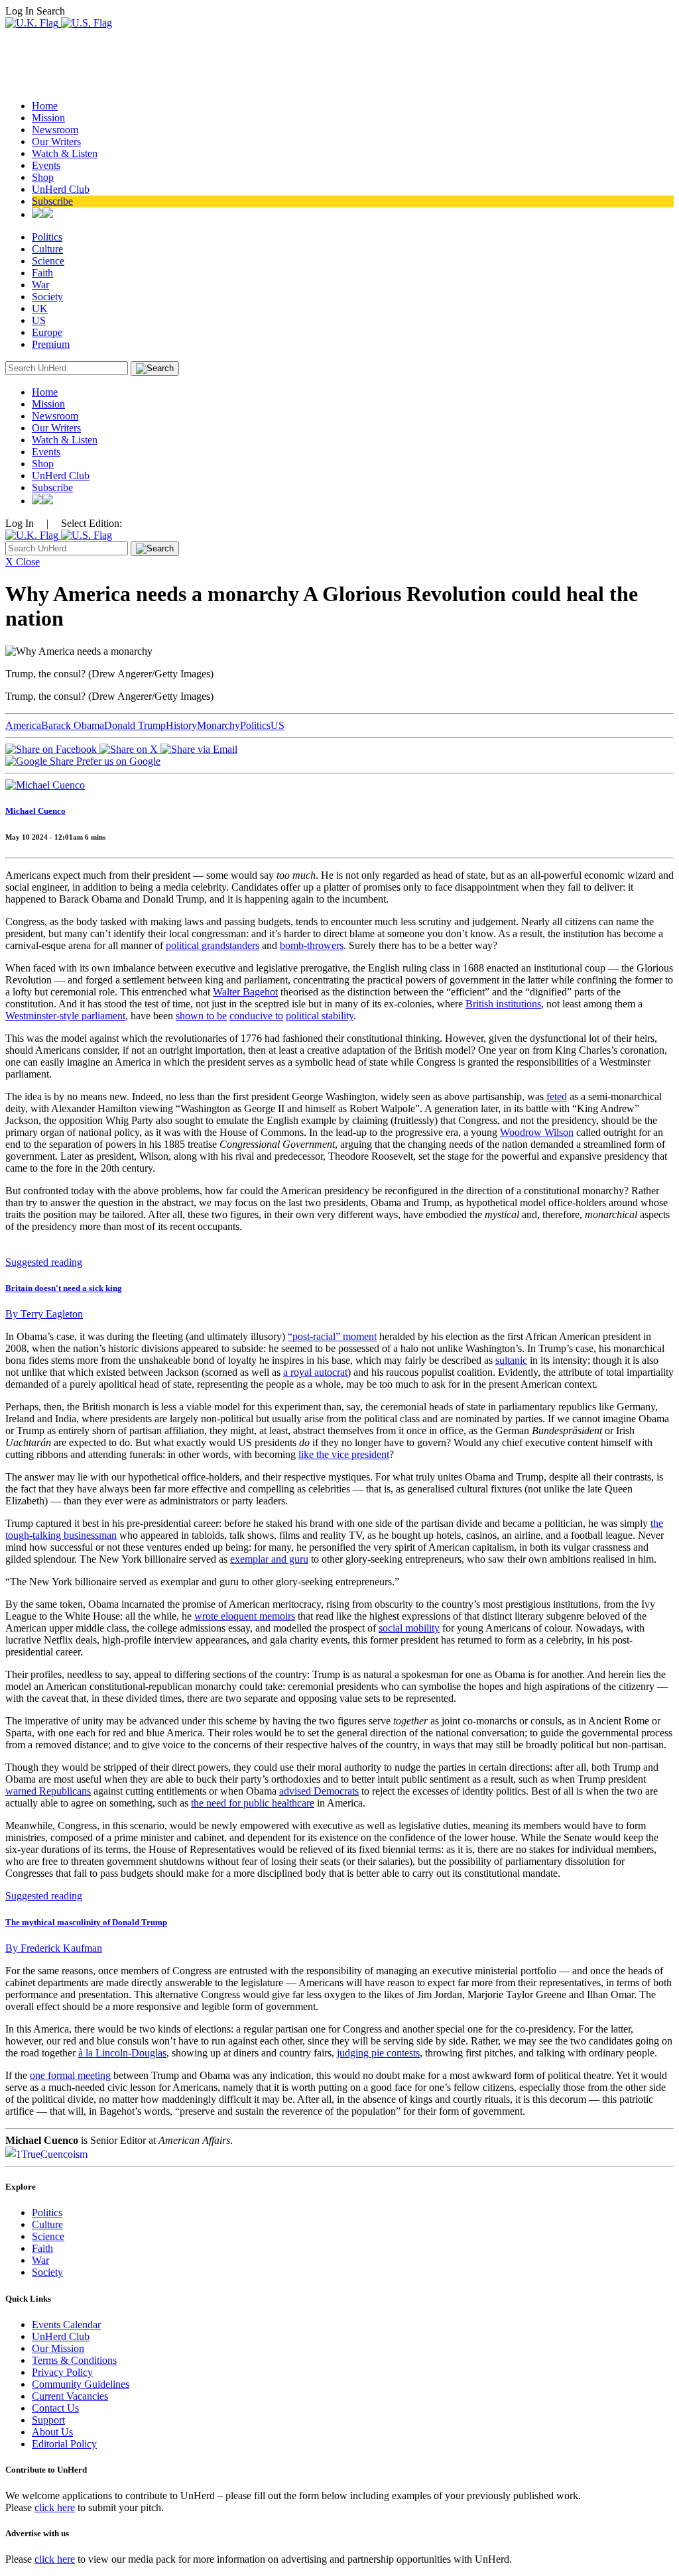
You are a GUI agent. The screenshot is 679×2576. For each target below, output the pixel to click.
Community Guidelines (81, 2384)
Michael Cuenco (35, 811)
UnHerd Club (61, 189)
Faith (42, 273)
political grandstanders (213, 945)
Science (48, 261)
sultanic (511, 1360)
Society (47, 297)
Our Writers (56, 141)
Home (45, 106)
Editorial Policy (64, 2444)
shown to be (201, 1016)
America (23, 725)
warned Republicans (48, 1791)
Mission (48, 118)
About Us (52, 2432)
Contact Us (55, 2408)
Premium (51, 344)
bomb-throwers (312, 945)
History (181, 725)
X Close (23, 562)
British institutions (503, 1004)
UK (40, 308)
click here (55, 2507)
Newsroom (55, 130)
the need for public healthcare (253, 1803)
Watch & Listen (65, 153)
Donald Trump (135, 725)
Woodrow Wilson (537, 1132)
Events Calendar (66, 2324)
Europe (47, 332)
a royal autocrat (315, 1372)
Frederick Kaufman (54, 1948)
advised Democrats (319, 1791)
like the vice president (344, 1454)
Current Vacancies (70, 2396)
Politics (47, 237)
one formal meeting (70, 2075)
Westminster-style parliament (65, 1016)
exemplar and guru (269, 1559)
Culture (47, 249)
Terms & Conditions (74, 2360)
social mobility (409, 1628)
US (39, 320)
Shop (43, 177)
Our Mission (58, 2348)
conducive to (256, 1016)
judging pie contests (378, 2053)
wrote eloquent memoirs (245, 1616)
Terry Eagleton (44, 1314)
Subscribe (52, 201)
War (40, 285)
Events (46, 165)
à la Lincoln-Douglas (122, 2053)
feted (557, 1096)
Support (48, 2420)
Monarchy (218, 725)
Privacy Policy (62, 2372)
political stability (320, 1016)
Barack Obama (73, 725)
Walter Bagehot (245, 992)
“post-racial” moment (332, 1336)
